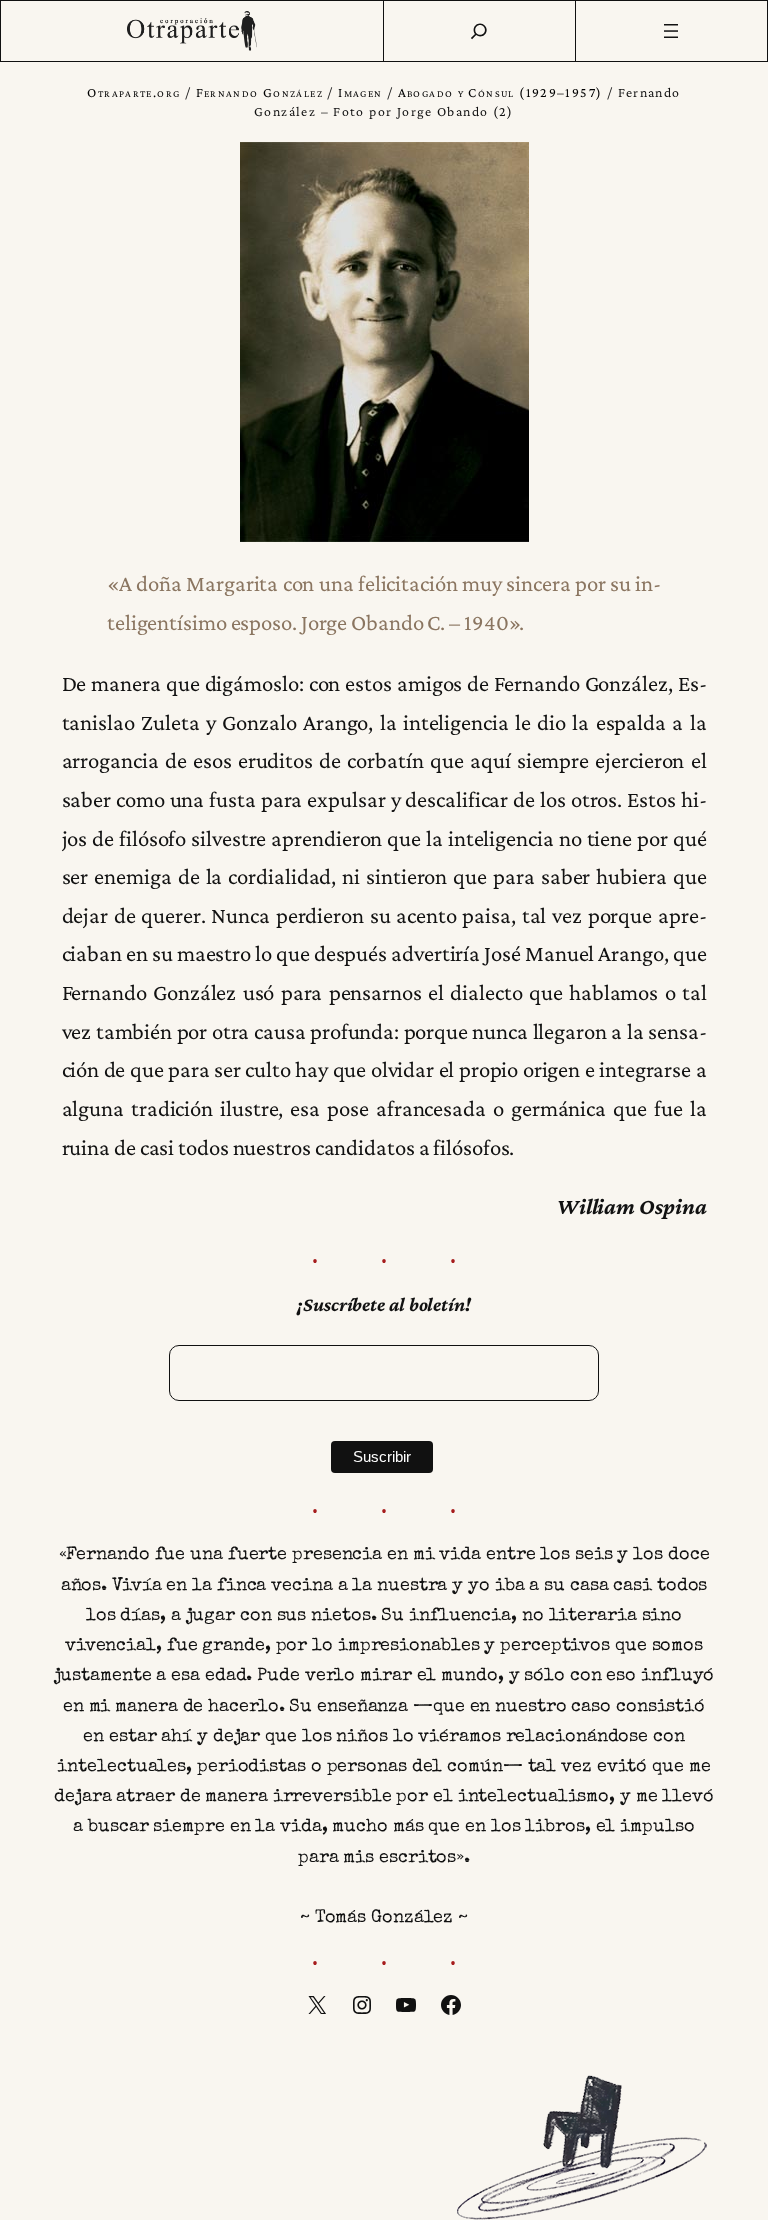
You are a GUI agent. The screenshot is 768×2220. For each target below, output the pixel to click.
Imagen (360, 92)
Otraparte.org (133, 92)
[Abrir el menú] (672, 31)
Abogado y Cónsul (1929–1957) (500, 92)
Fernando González (260, 92)
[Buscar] (479, 31)
